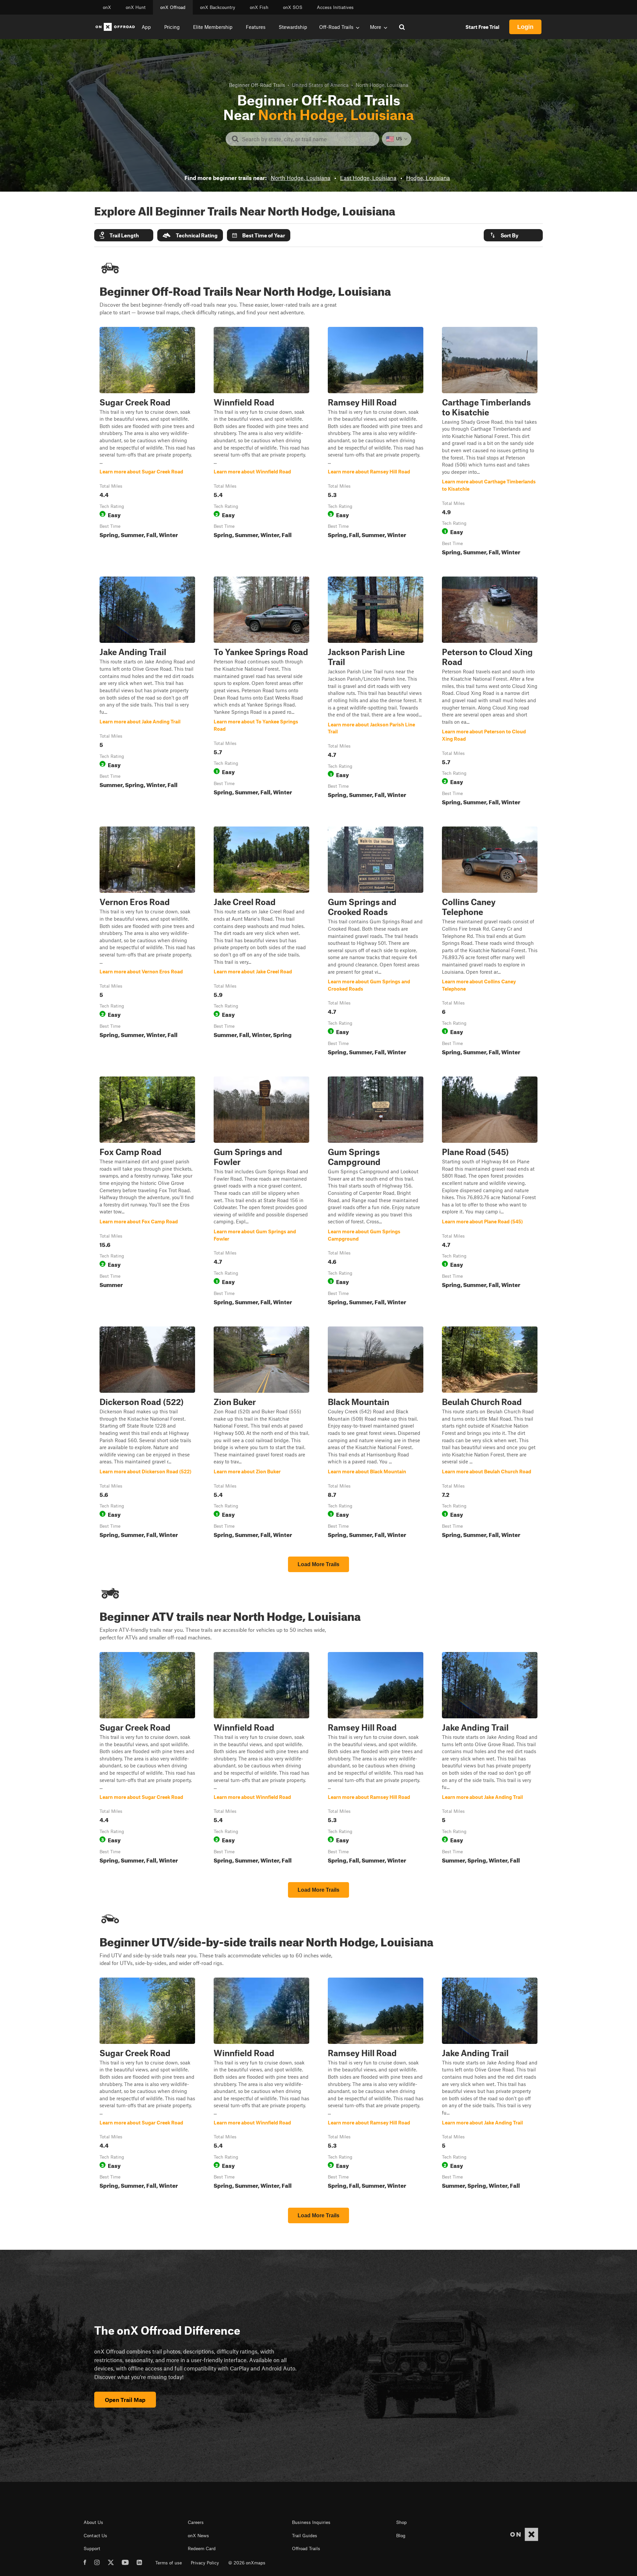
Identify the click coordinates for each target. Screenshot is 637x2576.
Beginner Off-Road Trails (257, 85)
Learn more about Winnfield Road (261, 443)
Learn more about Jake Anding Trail (147, 692)
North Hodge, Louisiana (301, 178)
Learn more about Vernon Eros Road (147, 942)
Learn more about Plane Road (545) (490, 1192)
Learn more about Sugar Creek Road (147, 443)
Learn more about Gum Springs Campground (376, 1192)
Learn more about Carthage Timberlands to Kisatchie (490, 443)
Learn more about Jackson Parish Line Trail (376, 692)
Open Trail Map (125, 2400)
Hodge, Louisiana (428, 178)
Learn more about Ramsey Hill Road (376, 443)
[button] (124, 235)
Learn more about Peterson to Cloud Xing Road (490, 692)
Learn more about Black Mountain (376, 1434)
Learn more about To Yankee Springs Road (261, 692)
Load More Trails (318, 1564)
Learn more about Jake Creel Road (261, 942)
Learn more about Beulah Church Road (490, 1434)
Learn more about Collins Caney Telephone (490, 942)
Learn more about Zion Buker (261, 1434)
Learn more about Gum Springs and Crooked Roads (376, 942)
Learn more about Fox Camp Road (147, 1192)
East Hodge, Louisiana (368, 178)
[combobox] (308, 139)
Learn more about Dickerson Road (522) (147, 1434)
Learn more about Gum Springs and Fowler (261, 1192)
